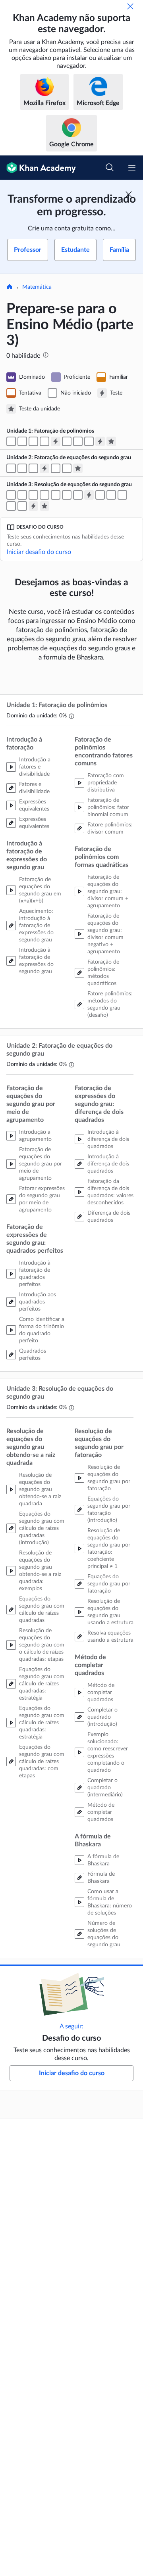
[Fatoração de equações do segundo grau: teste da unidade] (78, 468)
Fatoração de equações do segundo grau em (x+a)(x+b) (40, 890)
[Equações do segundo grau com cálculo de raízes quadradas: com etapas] (44, 495)
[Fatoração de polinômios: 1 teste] (56, 441)
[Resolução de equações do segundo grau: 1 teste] (89, 495)
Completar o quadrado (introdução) (102, 1717)
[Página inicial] (10, 287)
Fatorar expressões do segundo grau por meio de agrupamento (42, 1199)
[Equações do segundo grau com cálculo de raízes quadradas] (22, 495)
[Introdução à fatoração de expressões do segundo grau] (44, 441)
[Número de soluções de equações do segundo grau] (22, 506)
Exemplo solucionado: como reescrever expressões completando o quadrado (108, 1752)
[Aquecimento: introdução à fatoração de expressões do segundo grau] (33, 441)
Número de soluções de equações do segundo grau (104, 1934)
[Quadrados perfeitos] (33, 468)
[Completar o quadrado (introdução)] (100, 495)
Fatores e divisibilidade (34, 788)
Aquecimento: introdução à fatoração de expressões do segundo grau (36, 926)
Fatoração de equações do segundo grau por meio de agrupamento (41, 1164)
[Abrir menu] (132, 168)
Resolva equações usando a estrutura (110, 1637)
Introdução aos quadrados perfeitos (38, 1302)
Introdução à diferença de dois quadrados (108, 1139)
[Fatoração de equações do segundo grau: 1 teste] (44, 468)
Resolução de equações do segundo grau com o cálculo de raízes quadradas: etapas (42, 1645)
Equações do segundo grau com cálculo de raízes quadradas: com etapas (42, 1761)
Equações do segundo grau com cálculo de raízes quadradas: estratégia (42, 1684)
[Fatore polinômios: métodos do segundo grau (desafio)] (89, 441)
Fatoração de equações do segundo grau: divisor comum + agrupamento (108, 891)
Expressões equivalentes (34, 805)
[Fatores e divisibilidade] (11, 441)
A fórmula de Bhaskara (103, 1860)
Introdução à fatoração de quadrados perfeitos (35, 1274)
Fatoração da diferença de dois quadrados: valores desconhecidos (110, 1192)
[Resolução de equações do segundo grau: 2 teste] (33, 506)
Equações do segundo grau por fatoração (109, 1584)
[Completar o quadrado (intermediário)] (111, 495)
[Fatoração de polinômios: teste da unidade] (111, 441)
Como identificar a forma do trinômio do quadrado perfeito (42, 1330)
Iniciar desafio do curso (39, 552)
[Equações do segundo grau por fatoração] (67, 495)
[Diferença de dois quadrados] (67, 468)
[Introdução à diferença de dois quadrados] (56, 468)
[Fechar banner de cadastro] (129, 194)
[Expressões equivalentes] (22, 441)
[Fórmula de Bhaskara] (11, 506)
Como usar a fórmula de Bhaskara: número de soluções (110, 1902)
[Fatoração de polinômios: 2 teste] (100, 441)
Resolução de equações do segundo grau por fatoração (109, 1478)
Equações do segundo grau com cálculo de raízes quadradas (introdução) (42, 1528)
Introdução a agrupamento (35, 1136)
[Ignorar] (130, 6)
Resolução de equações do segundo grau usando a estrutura (110, 1612)
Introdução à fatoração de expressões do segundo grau (36, 961)
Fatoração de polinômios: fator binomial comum (108, 807)
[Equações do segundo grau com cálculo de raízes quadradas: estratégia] (33, 495)
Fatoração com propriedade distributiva (106, 783)
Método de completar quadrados (101, 1692)
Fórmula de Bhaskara (101, 1878)
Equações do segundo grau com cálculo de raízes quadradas (42, 1610)
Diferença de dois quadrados (109, 1217)
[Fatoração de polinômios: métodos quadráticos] (78, 441)
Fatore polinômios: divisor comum (110, 828)
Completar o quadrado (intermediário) (105, 1788)
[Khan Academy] (38, 168)
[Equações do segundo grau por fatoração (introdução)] (56, 495)
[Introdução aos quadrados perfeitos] (22, 468)
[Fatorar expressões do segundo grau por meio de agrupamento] (11, 468)
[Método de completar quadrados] (122, 495)
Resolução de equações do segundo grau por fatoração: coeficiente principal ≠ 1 (109, 1549)
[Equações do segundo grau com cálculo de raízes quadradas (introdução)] (11, 495)
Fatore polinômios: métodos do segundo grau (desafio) (110, 1004)
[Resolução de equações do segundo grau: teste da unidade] (44, 506)
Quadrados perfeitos (33, 1355)
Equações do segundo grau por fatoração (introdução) (109, 1510)
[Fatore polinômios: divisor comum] (67, 441)
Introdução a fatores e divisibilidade (35, 767)
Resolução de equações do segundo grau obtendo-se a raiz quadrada (40, 1489)
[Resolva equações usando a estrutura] (78, 495)
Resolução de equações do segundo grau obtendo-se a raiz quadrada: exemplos (40, 1571)
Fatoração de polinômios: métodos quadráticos (103, 973)
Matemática (37, 287)
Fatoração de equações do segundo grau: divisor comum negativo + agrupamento (105, 934)
